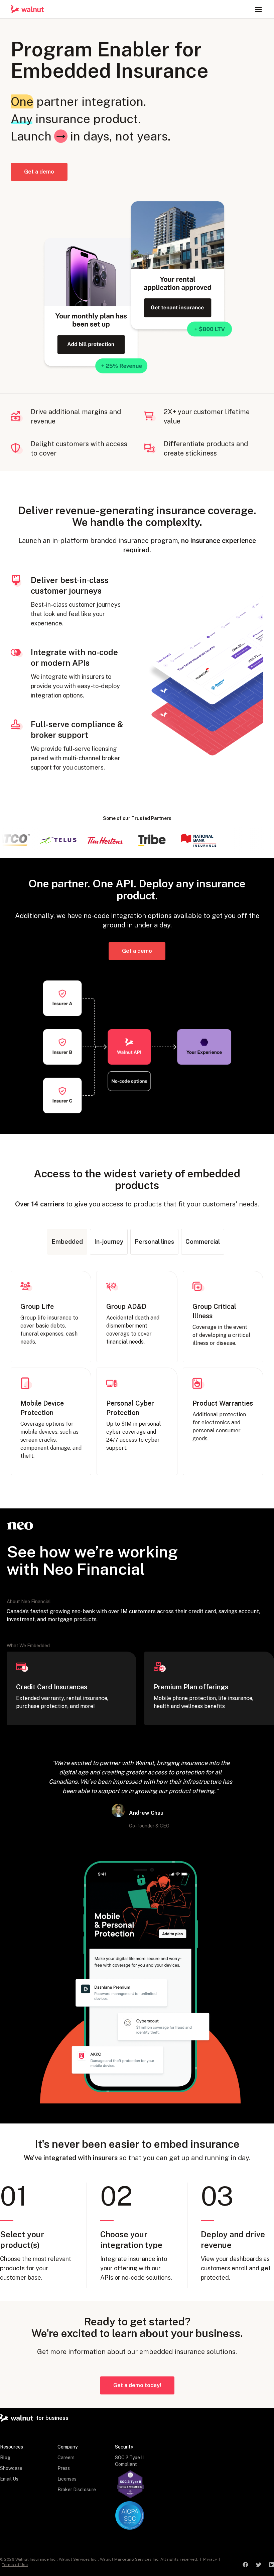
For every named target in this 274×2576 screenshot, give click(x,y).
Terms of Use (15, 2565)
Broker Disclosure (77, 2490)
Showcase (11, 2468)
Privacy (210, 2559)
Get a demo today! (137, 2385)
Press (64, 2468)
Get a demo (39, 172)
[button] (258, 9)
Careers (66, 2458)
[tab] (67, 1242)
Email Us (9, 2479)
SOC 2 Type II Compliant (129, 2461)
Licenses (67, 2479)
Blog (5, 2458)
